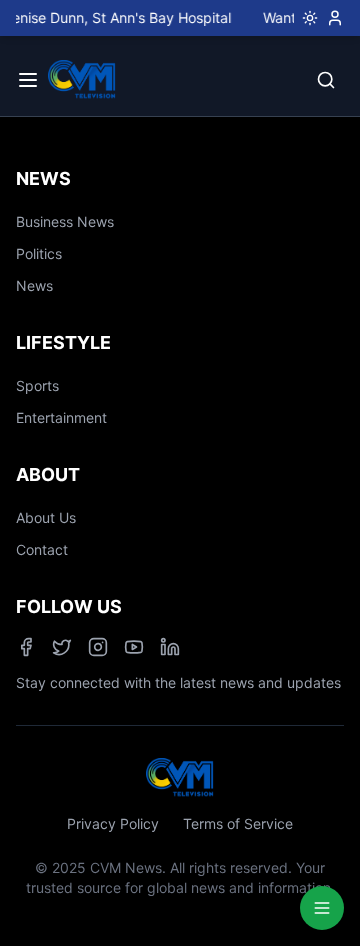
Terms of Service (238, 823)
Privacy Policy (113, 823)
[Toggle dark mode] (306, 18)
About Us (46, 517)
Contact (42, 549)
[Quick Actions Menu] (322, 908)
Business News (65, 221)
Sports (37, 385)
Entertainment (61, 417)
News (34, 285)
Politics (39, 253)
